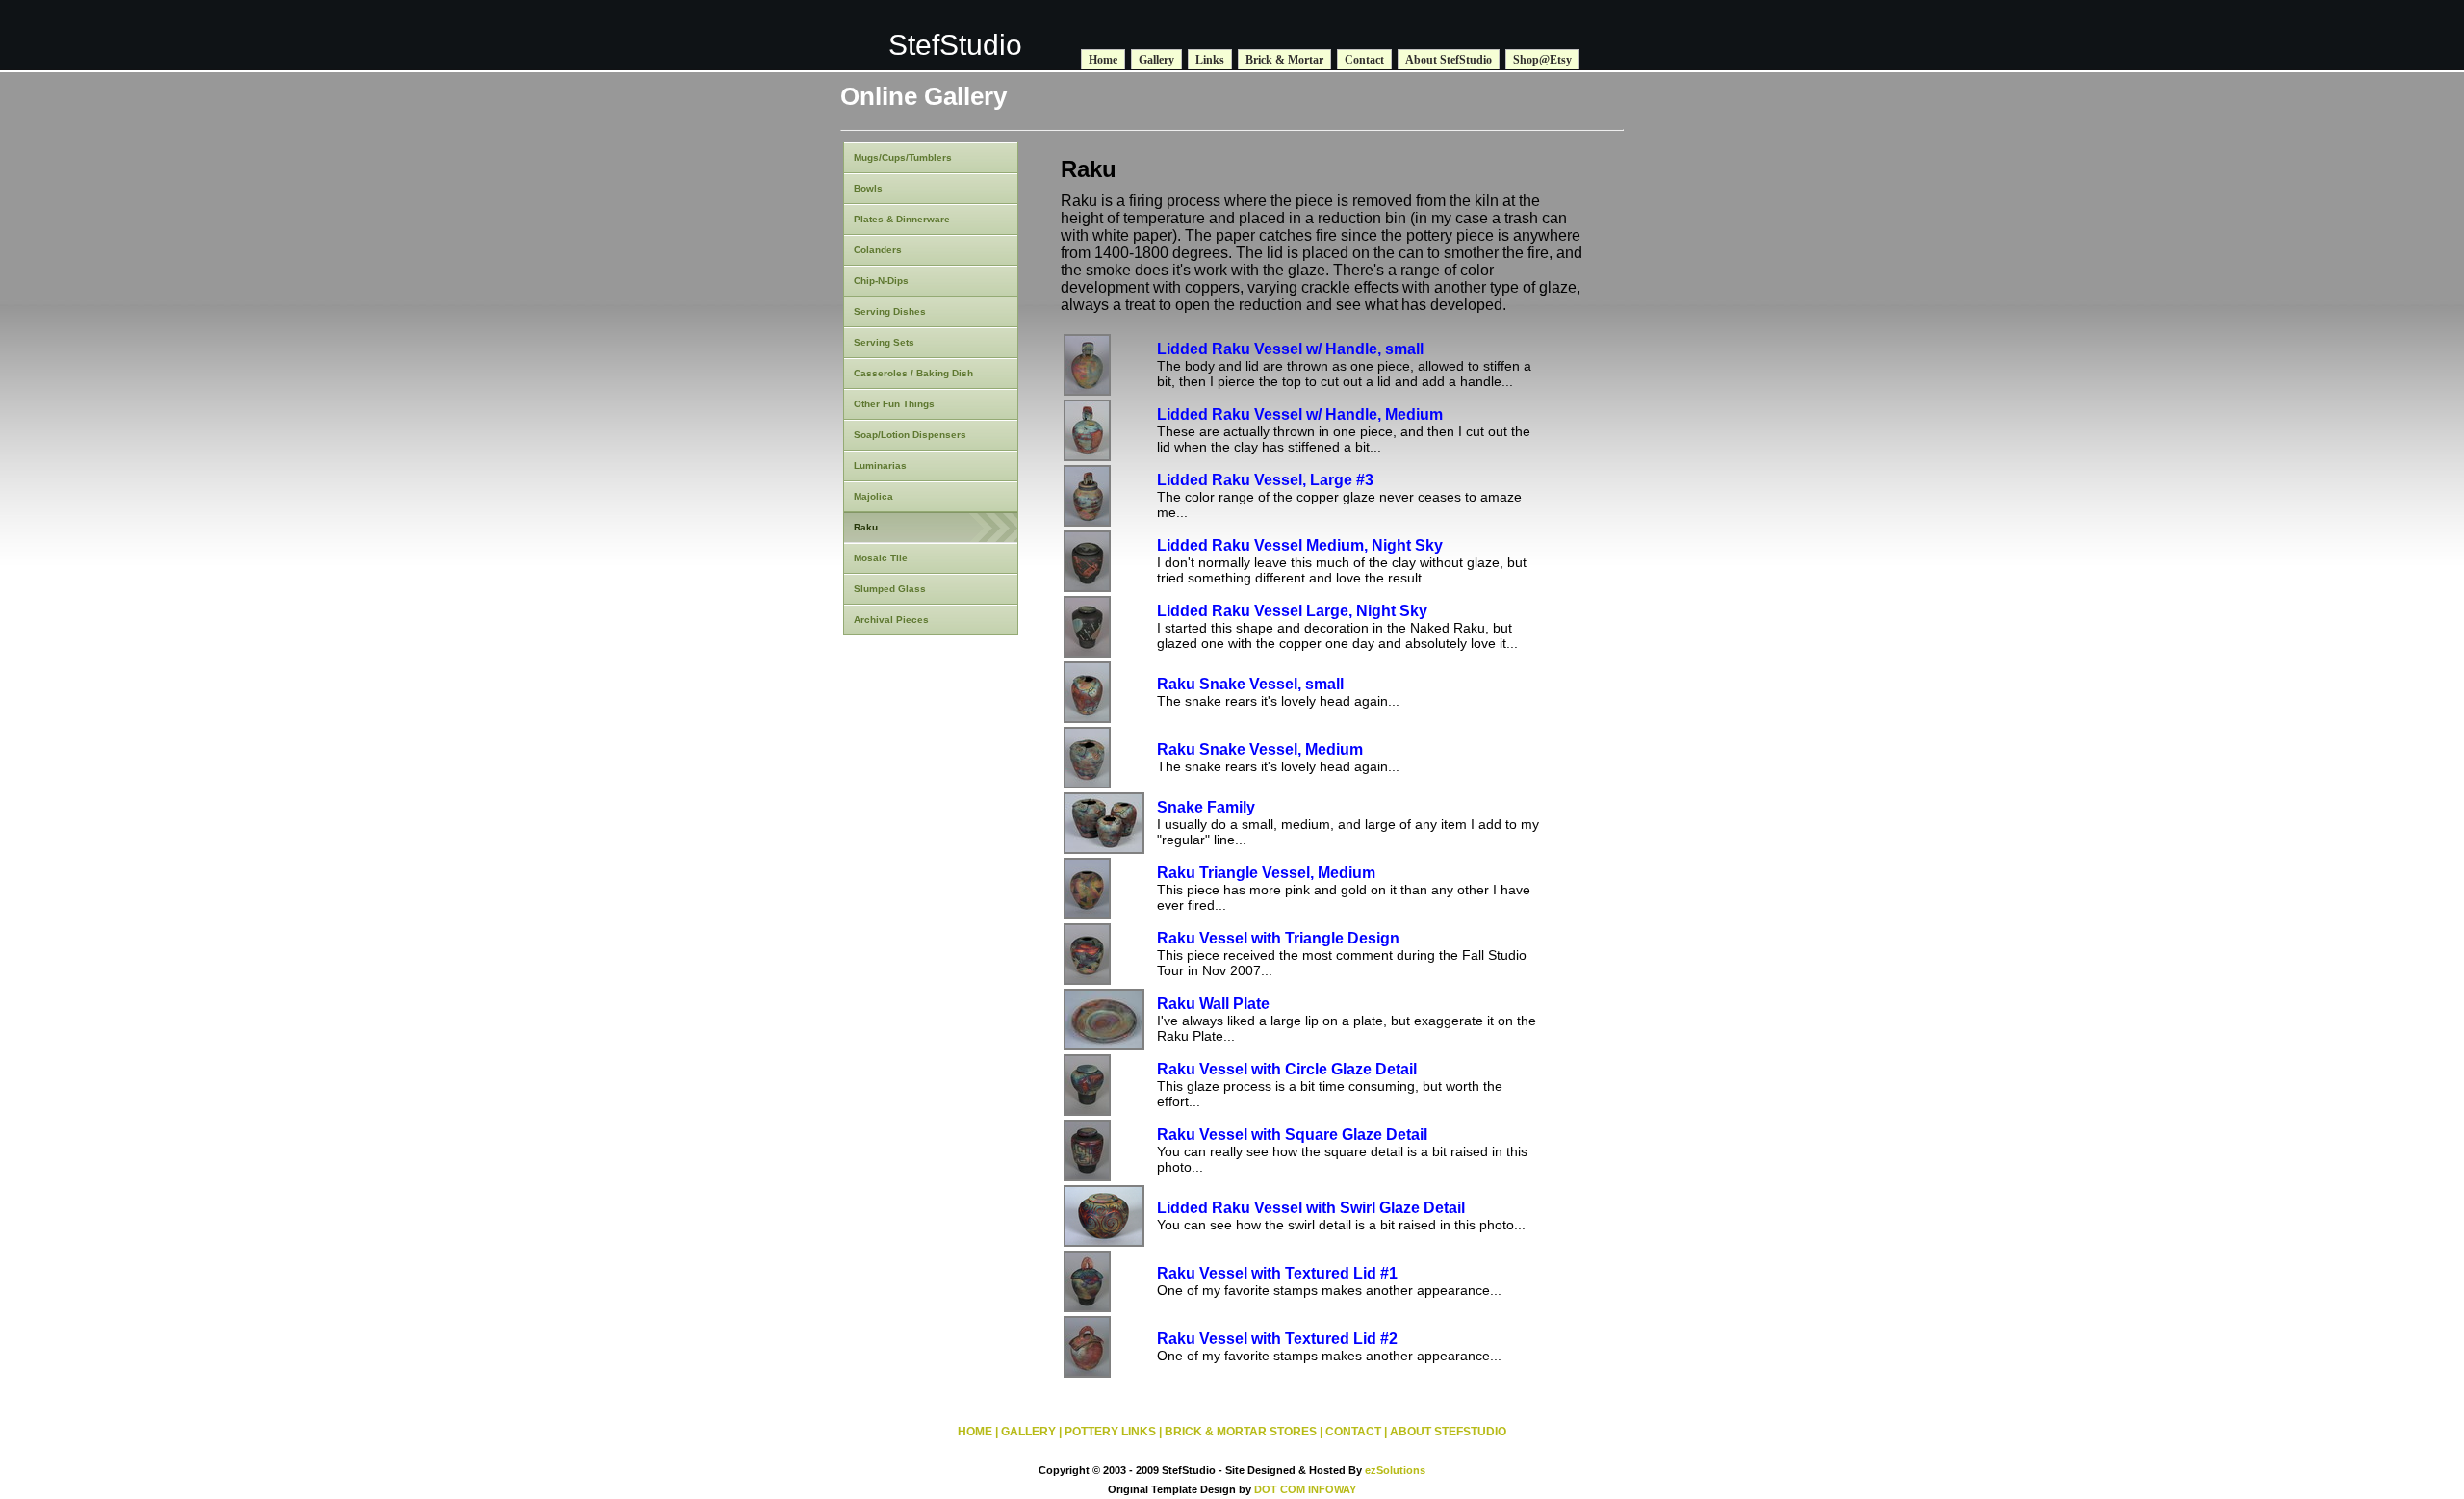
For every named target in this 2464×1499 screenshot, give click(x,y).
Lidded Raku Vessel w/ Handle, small (1290, 349)
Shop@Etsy (1542, 60)
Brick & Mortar (1284, 60)
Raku (866, 527)
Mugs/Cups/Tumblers (903, 157)
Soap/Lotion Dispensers (910, 435)
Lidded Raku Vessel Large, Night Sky (1292, 611)
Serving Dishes (890, 311)
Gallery (1156, 60)
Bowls (868, 188)
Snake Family (1206, 807)
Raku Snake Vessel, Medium (1260, 749)
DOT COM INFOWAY (1305, 1489)
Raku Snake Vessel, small (1250, 684)
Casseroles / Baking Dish (913, 373)
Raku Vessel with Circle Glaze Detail (1287, 1069)
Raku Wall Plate (1213, 1004)
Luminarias (880, 465)
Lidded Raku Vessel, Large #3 (1265, 480)
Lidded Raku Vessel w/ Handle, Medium (1300, 414)
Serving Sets (884, 342)
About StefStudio (1449, 60)
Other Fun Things (894, 404)
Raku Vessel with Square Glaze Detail (1292, 1135)
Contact (1364, 60)
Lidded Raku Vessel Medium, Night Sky (1300, 545)
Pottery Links (1110, 1432)
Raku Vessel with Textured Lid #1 (1277, 1273)
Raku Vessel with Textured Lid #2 (1277, 1339)
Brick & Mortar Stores (1241, 1432)
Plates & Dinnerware (902, 219)
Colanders (878, 250)
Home (1103, 60)
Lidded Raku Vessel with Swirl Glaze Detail (1311, 1208)
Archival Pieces (891, 620)
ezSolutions (1395, 1470)
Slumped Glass (890, 589)
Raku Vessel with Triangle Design (1278, 938)
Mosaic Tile (881, 558)
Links (1210, 60)
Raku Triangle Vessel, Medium (1266, 873)
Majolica (873, 496)
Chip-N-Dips (881, 281)
